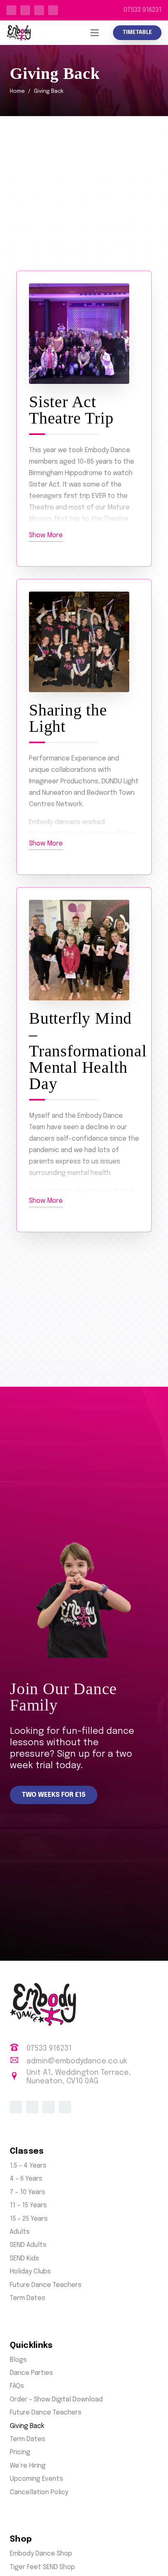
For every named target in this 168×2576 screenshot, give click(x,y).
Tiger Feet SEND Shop (42, 2567)
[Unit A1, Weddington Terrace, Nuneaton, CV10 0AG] (18, 2077)
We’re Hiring (28, 2466)
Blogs (18, 2360)
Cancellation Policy (39, 2492)
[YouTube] (25, 10)
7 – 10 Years (28, 2192)
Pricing (20, 2452)
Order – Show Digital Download (56, 2400)
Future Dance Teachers (46, 2285)
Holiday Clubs (30, 2272)
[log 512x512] (19, 33)
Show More (46, 535)
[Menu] (95, 33)
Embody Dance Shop (41, 2554)
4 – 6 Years (26, 2179)
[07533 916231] (18, 2049)
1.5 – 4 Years (28, 2166)
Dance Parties (31, 2373)
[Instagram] (53, 10)
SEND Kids (24, 2259)
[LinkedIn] (39, 10)
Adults (20, 2232)
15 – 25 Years (29, 2219)
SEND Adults (28, 2245)
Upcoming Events (36, 2479)
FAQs (17, 2386)
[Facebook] (11, 10)
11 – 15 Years (28, 2205)
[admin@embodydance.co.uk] (18, 2061)
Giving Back (27, 2426)
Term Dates (28, 2298)
